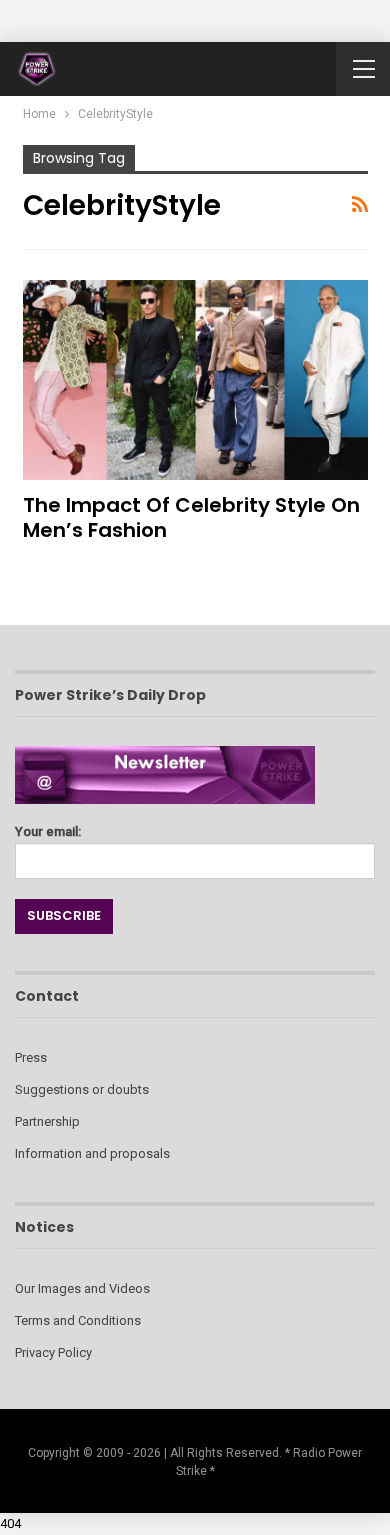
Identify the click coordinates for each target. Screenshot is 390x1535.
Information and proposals (92, 1153)
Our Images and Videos (82, 1288)
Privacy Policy (53, 1352)
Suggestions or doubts (82, 1089)
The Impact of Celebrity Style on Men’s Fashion (191, 517)
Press (31, 1057)
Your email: (48, 831)
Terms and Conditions (78, 1320)
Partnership (47, 1121)
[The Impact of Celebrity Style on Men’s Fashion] (195, 380)
